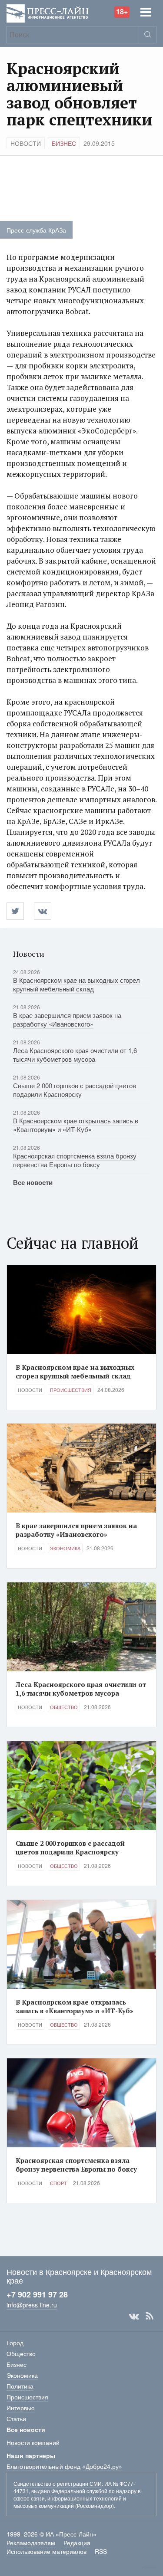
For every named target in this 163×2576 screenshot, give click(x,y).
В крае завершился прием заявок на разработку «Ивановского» (67, 1019)
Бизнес (64, 143)
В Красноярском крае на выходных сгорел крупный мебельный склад (77, 984)
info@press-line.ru (32, 2305)
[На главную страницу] (48, 12)
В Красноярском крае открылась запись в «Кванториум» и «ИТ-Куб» (76, 1125)
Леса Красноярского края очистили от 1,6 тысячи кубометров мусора (75, 1055)
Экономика (65, 1548)
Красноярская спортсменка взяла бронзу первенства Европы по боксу (75, 1160)
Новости (26, 143)
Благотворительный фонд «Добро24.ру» (64, 2466)
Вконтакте (134, 2316)
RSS (150, 2316)
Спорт (58, 2183)
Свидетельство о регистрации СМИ (58, 2483)
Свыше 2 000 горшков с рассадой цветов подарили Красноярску (75, 1090)
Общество (64, 1707)
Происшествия (71, 1390)
